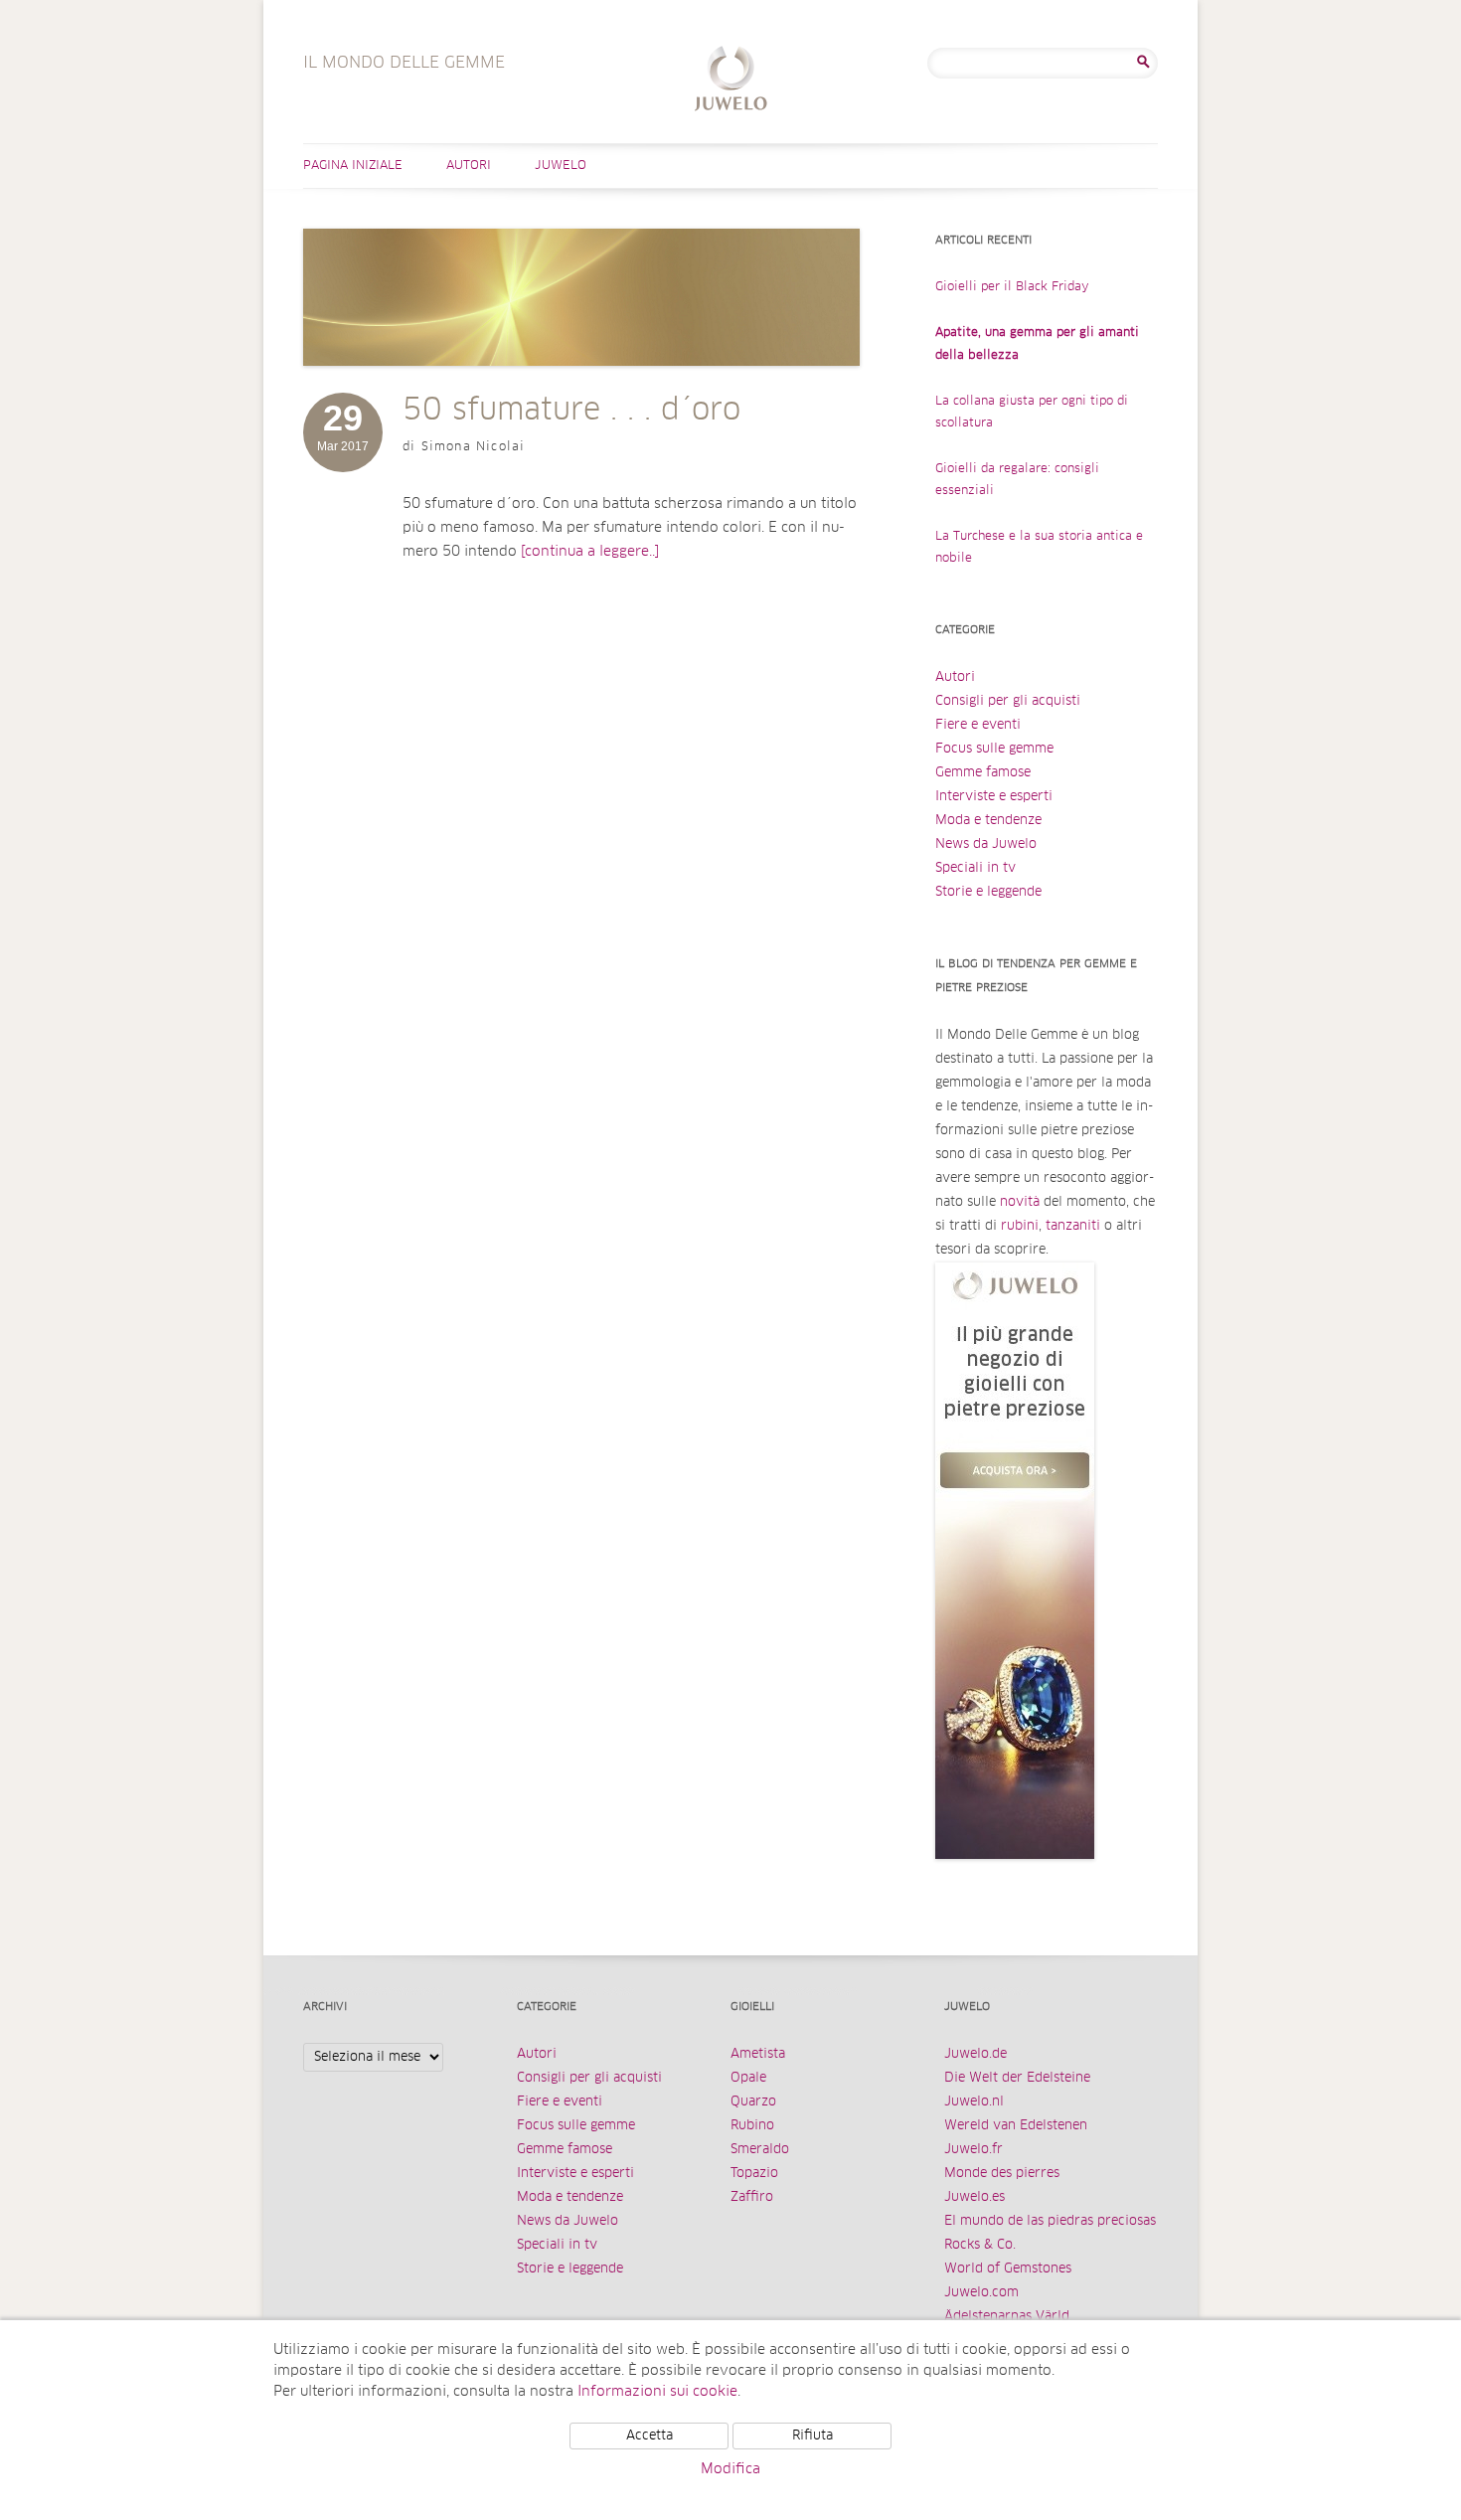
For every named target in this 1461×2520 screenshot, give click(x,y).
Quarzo (753, 2102)
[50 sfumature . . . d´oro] (581, 386)
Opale (748, 2078)
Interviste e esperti (994, 797)
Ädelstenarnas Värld (1007, 2317)
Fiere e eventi (978, 725)
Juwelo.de (975, 2054)
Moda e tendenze (988, 821)
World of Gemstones (1008, 2269)
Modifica (730, 2469)
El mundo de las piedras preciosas (1050, 2221)
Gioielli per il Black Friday (1012, 287)
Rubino (752, 2126)
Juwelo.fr (974, 2150)
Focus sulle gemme (994, 749)
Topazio (754, 2174)
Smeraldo (760, 2150)
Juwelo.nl (974, 2102)
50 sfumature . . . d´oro (571, 411)
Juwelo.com (981, 2293)
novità (1020, 1202)
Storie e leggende (988, 892)
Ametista (758, 2054)
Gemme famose (983, 773)
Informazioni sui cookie (657, 2392)
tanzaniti (1073, 1226)
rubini (1020, 1226)
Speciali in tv (975, 868)
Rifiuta (812, 2436)
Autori (469, 166)
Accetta (649, 2436)
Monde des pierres (1002, 2174)
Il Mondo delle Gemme (731, 81)
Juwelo (561, 166)
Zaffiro (752, 2197)
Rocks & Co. (980, 2245)
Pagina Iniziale (353, 166)
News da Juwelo (986, 844)
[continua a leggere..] (590, 552)
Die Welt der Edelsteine (1017, 2078)
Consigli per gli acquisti (1008, 701)
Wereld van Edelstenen (1016, 2126)
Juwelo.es (974, 2197)
